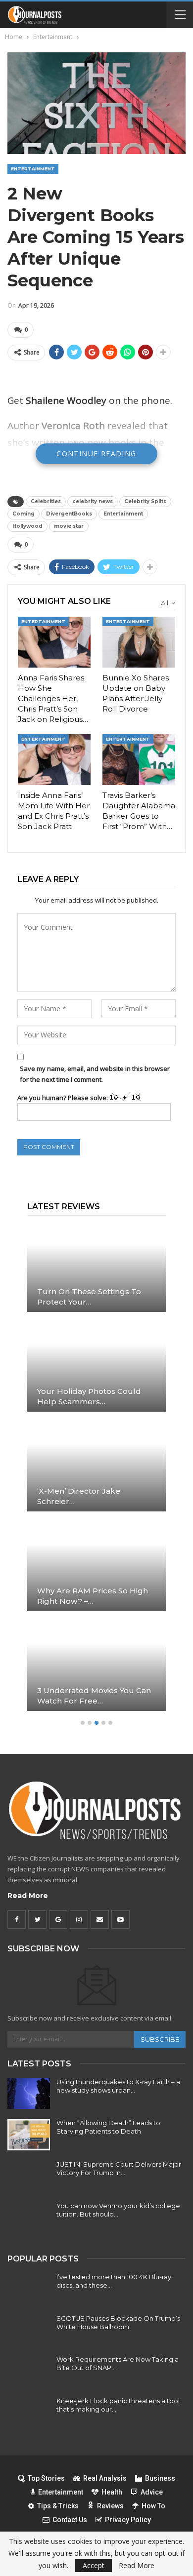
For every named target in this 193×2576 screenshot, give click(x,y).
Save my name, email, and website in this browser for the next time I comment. (95, 1074)
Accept (94, 2565)
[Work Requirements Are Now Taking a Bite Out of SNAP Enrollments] (29, 2371)
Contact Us (70, 2520)
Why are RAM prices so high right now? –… (93, 1596)
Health (112, 2492)
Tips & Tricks (58, 2506)
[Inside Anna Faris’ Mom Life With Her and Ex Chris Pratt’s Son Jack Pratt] (54, 760)
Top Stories (46, 2478)
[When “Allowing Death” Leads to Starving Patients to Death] (29, 2135)
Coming (24, 514)
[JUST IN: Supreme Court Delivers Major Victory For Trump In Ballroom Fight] (29, 2176)
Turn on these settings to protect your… (89, 1297)
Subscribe (160, 2039)
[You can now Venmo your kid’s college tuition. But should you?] (29, 2218)
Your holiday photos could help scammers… (89, 1396)
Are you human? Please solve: (63, 1098)
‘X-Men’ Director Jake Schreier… (79, 1496)
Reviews (110, 2506)
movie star (69, 526)
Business (160, 2478)
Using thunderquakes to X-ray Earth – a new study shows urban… (118, 2086)
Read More (28, 1896)
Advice (152, 2492)
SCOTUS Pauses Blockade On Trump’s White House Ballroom (118, 2322)
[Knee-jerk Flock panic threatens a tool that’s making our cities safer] (29, 2413)
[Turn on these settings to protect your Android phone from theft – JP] (96, 1267)
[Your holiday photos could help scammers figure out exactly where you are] (96, 1367)
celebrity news (93, 501)
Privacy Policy (128, 2520)
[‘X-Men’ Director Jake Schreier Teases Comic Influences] (96, 1466)
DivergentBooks (69, 514)
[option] (96, 1471)
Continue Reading (96, 454)
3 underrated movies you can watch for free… (94, 1696)
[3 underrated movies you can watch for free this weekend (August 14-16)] (96, 1666)
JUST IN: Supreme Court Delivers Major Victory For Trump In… (119, 2168)
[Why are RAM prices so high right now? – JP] (96, 1566)
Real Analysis (105, 2478)
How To (153, 2506)
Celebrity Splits (145, 501)
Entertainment (33, 169)
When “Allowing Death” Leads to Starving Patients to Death (108, 2127)
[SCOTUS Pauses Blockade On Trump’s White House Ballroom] (29, 2330)
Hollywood (27, 526)
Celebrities (46, 501)
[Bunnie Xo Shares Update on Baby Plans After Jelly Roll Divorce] (139, 642)
